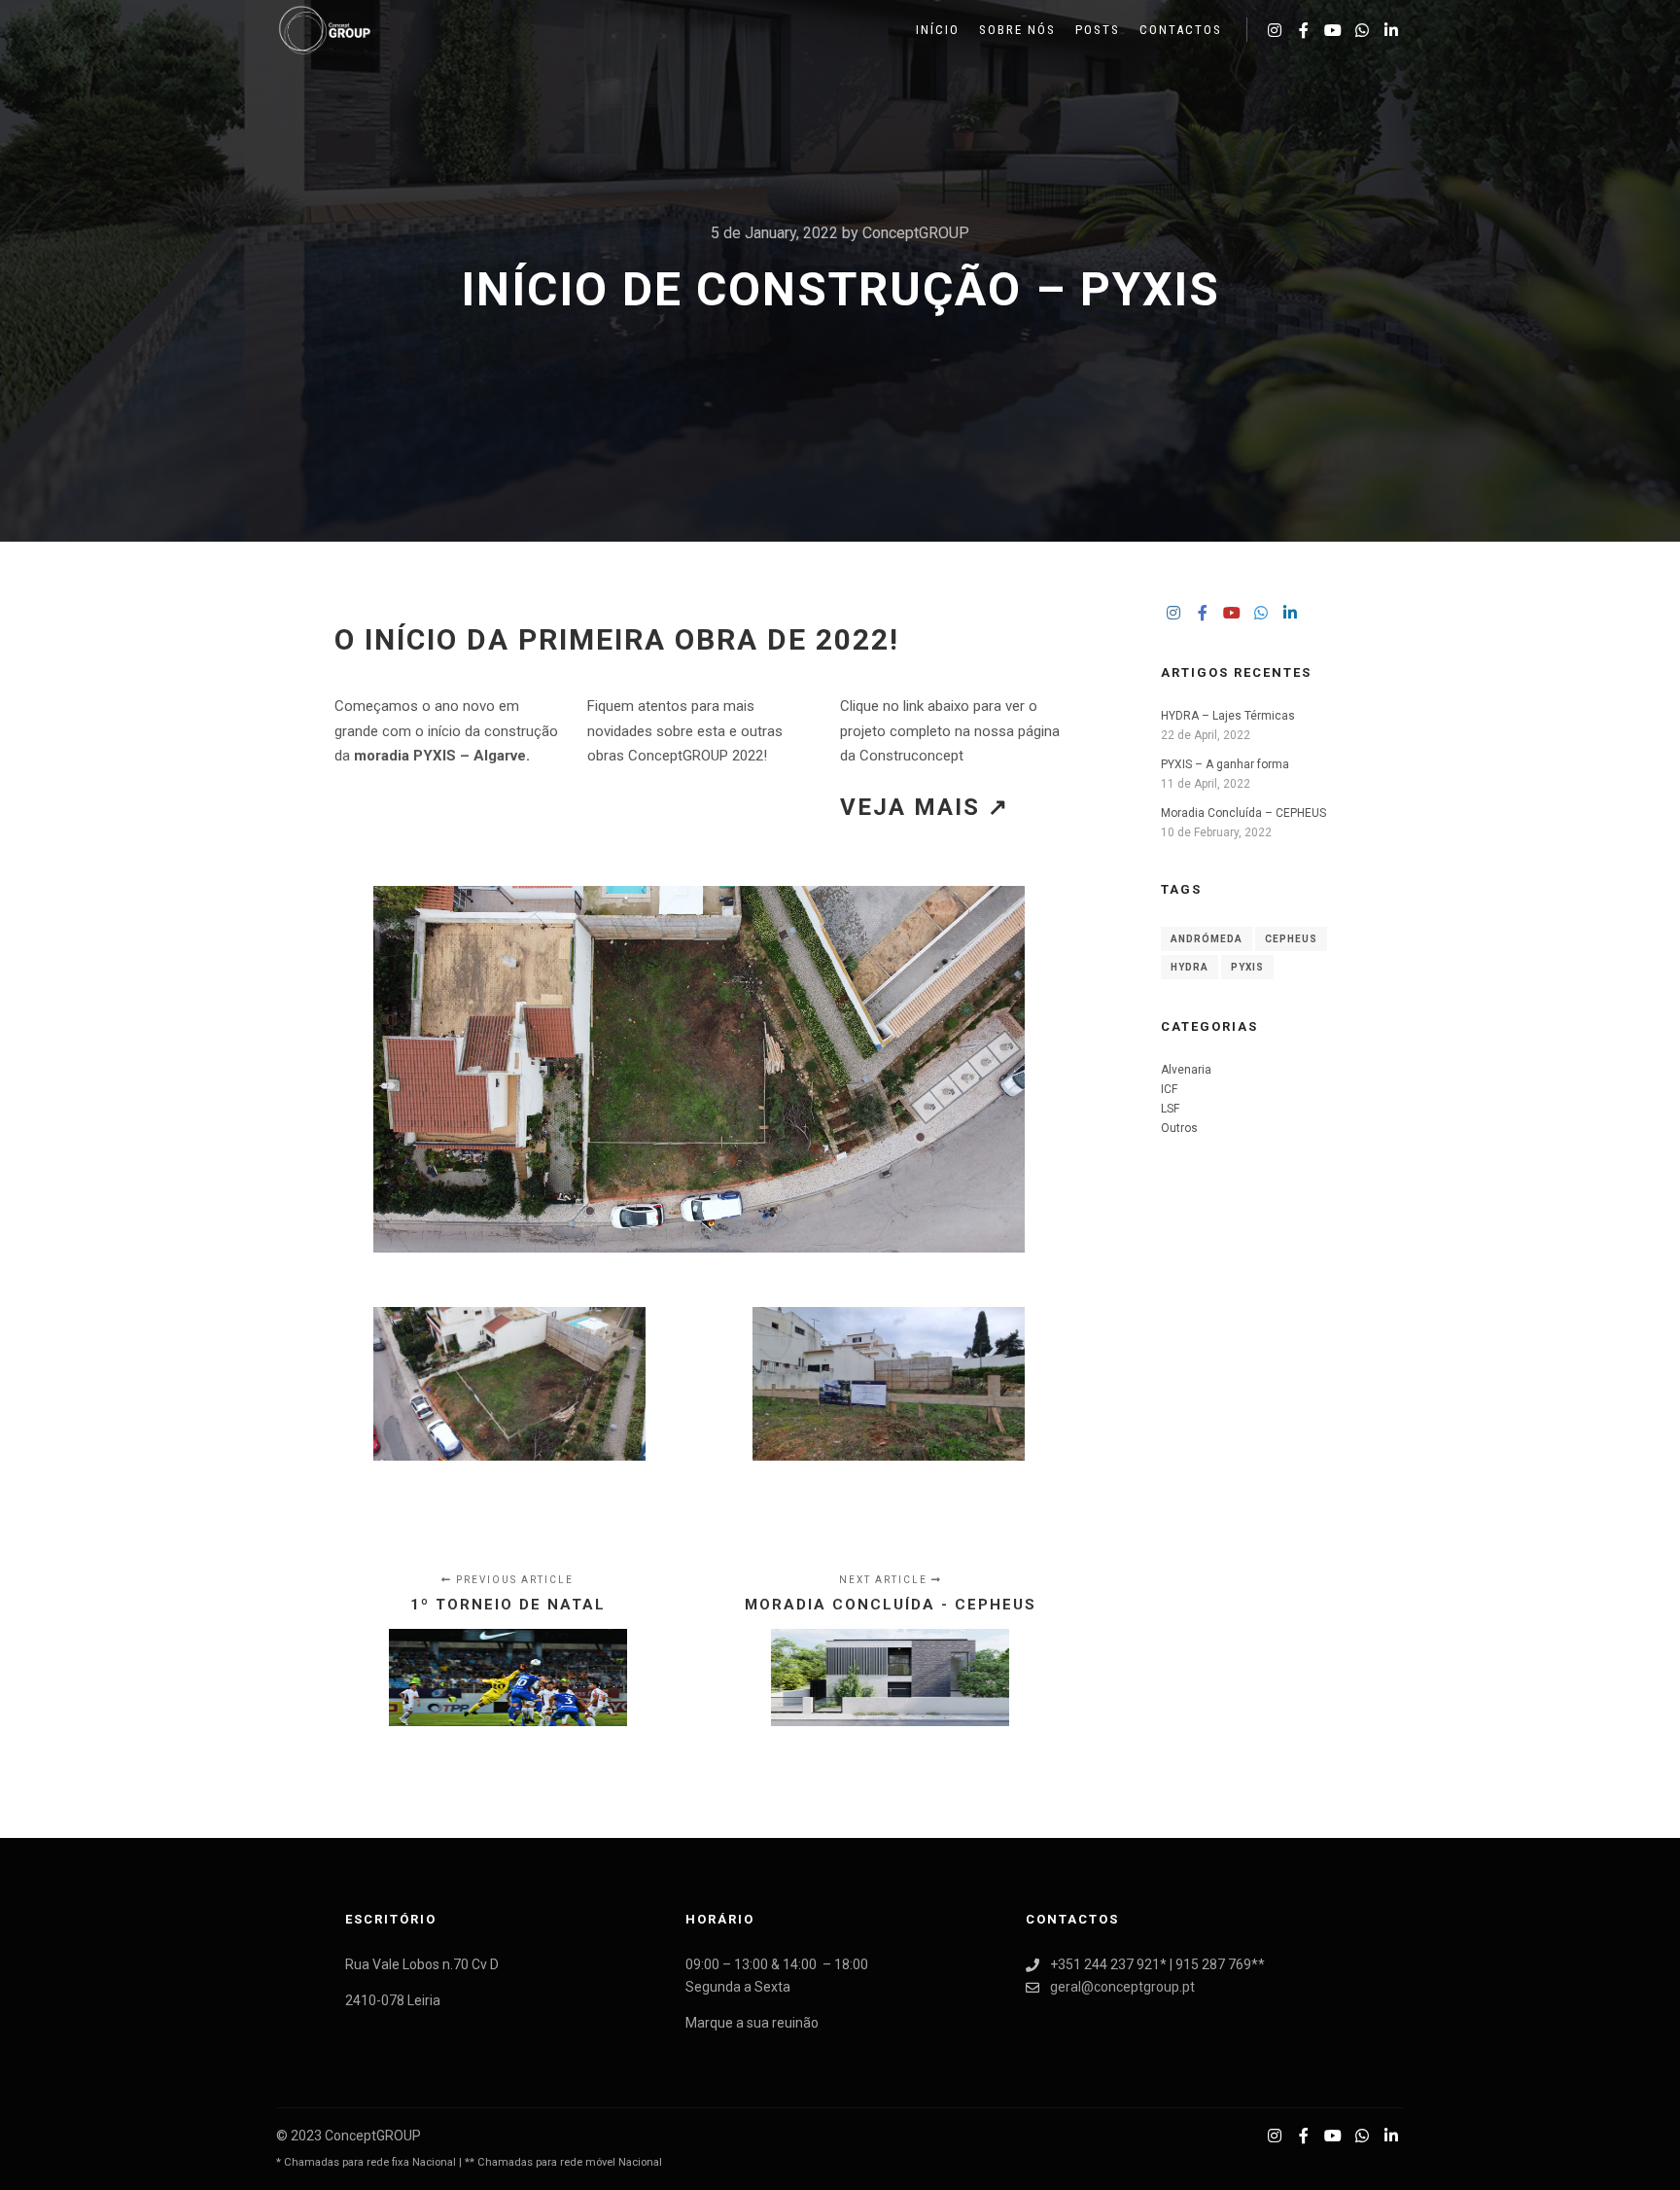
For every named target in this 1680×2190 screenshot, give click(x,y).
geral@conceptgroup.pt (1122, 1987)
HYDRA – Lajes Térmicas (1228, 716)
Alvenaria (1186, 1070)
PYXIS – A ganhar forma (1225, 764)
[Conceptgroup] (325, 30)
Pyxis (1247, 967)
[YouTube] (1333, 30)
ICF (1169, 1089)
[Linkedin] (1391, 30)
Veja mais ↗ (925, 807)
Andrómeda (1207, 939)
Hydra (1190, 967)
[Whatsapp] (1362, 30)
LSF (1170, 1109)
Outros (1179, 1128)
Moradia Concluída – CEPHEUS (1243, 813)
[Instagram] (1275, 30)
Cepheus (1291, 939)
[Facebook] (1304, 30)
